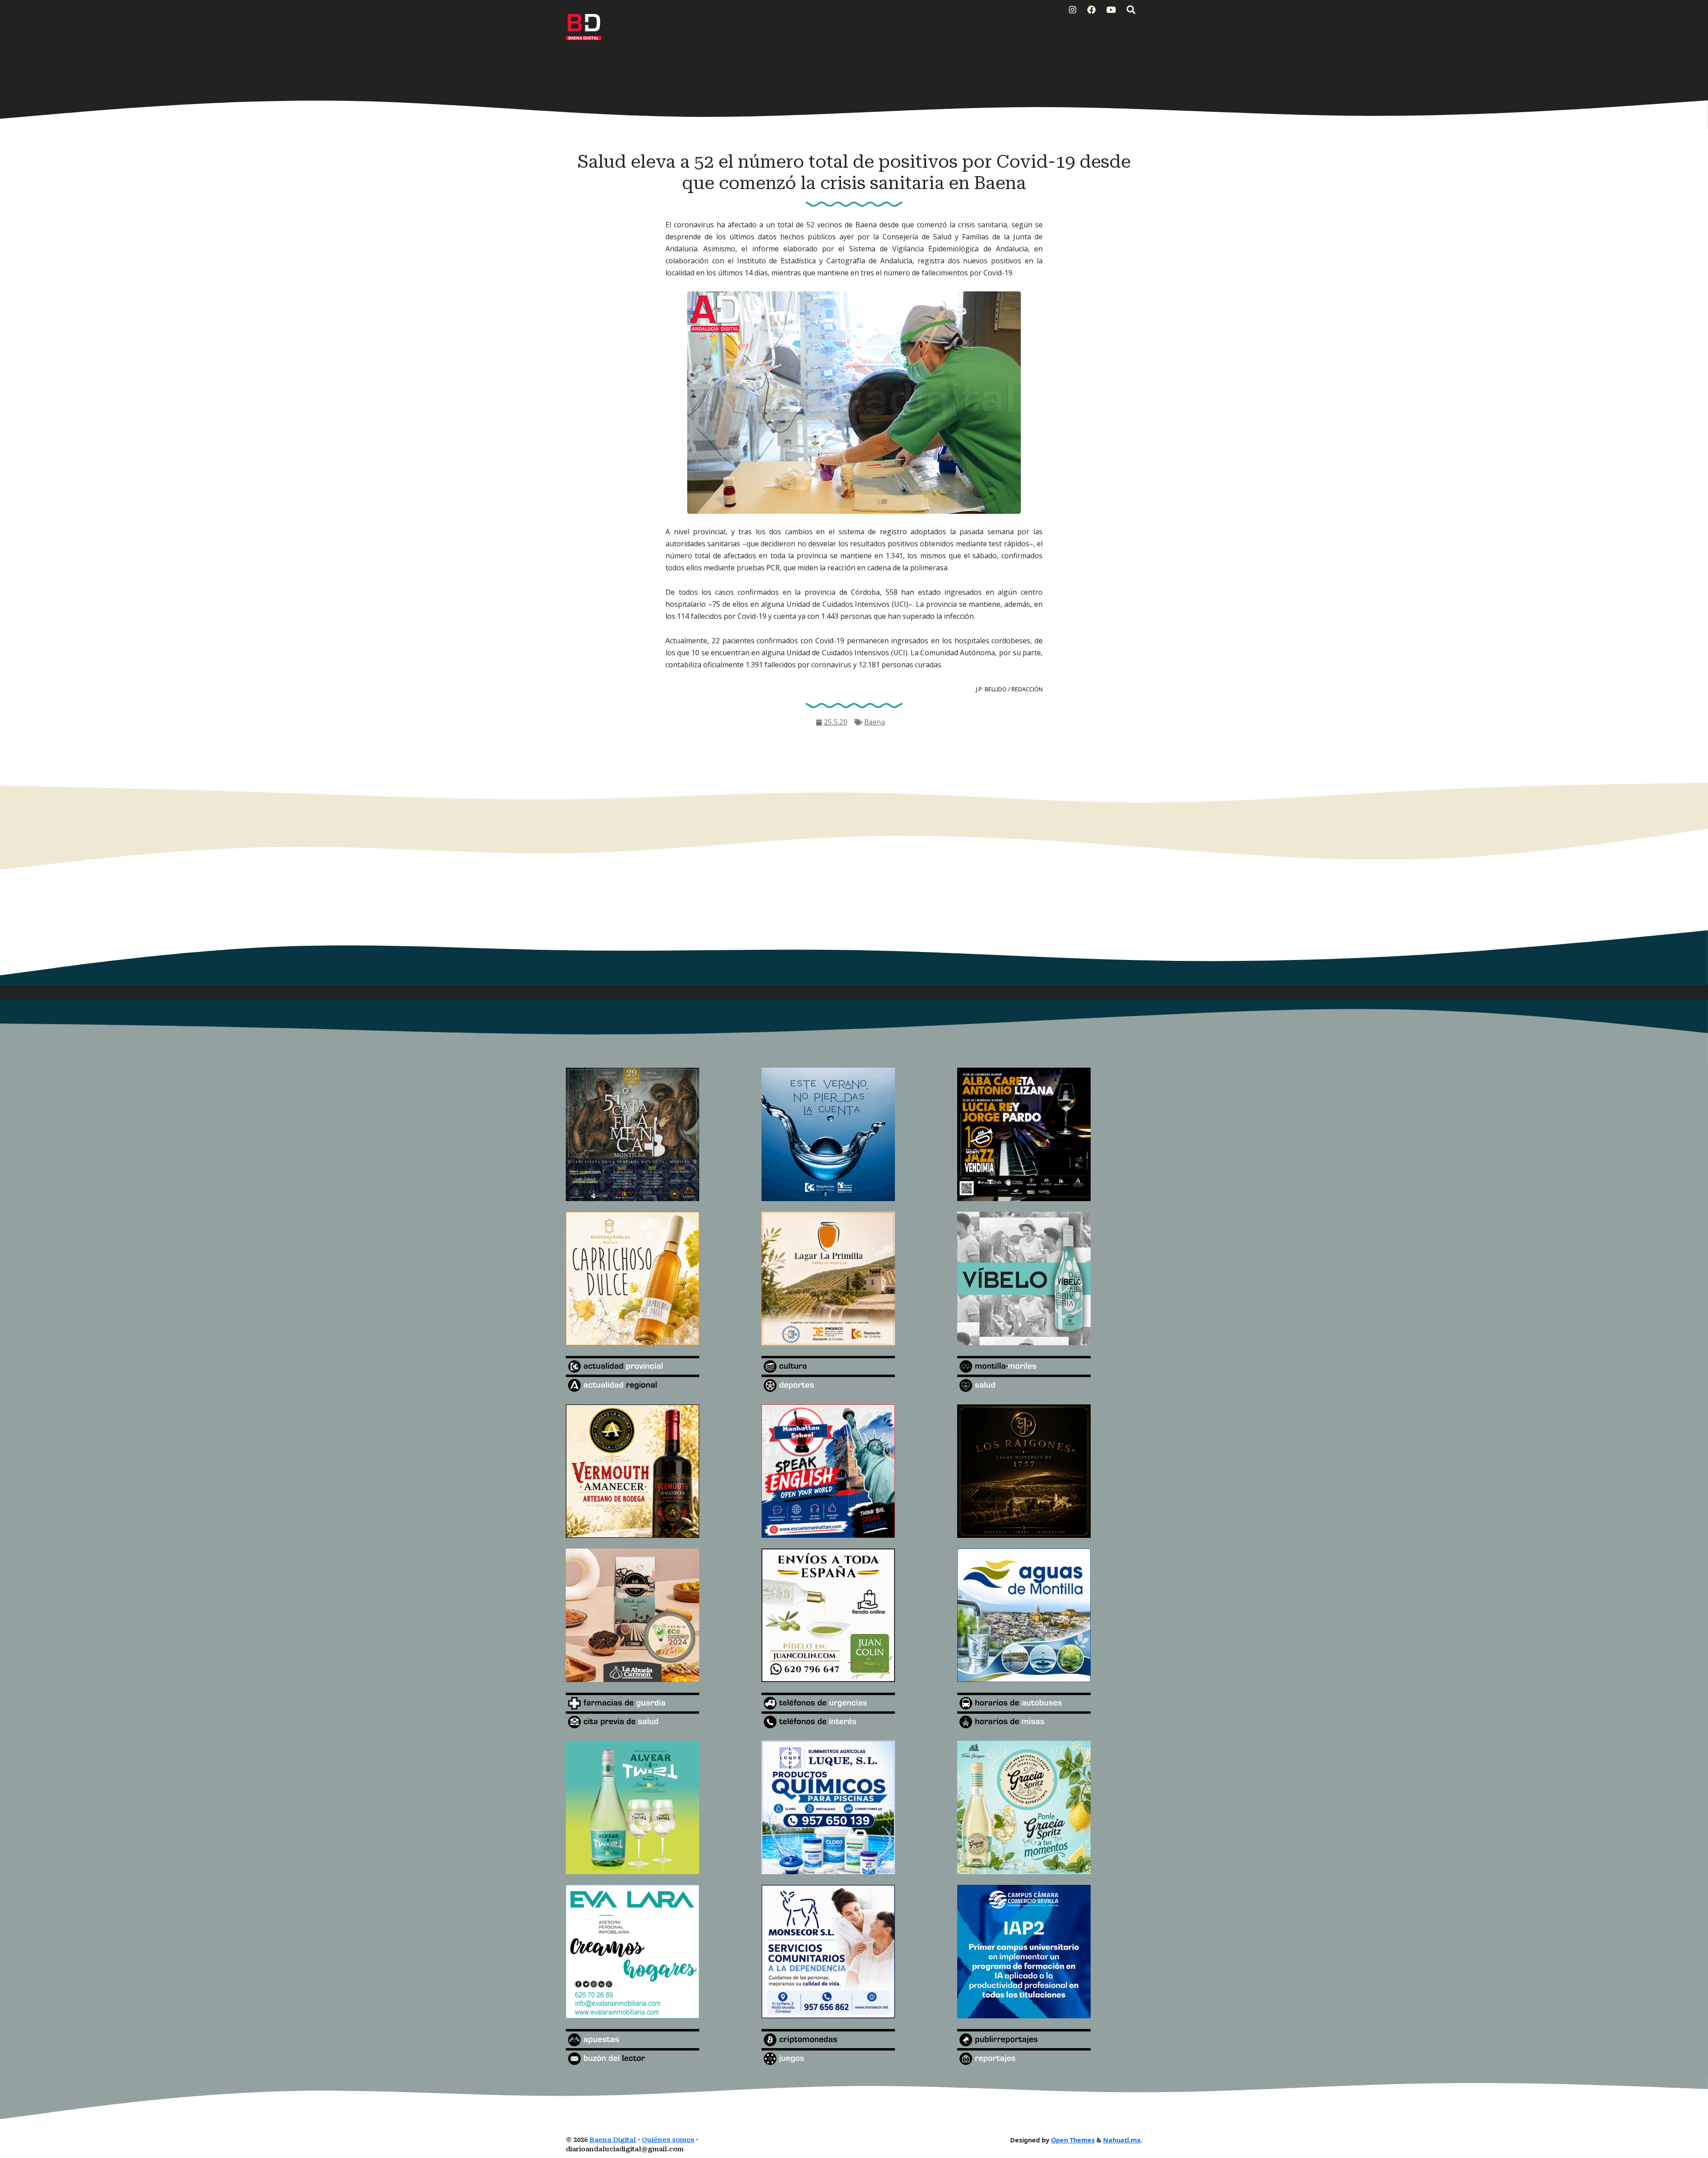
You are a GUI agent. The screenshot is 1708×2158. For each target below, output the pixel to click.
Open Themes (1073, 2140)
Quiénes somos (668, 2140)
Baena (875, 722)
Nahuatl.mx (1122, 2140)
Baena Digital (613, 2140)
